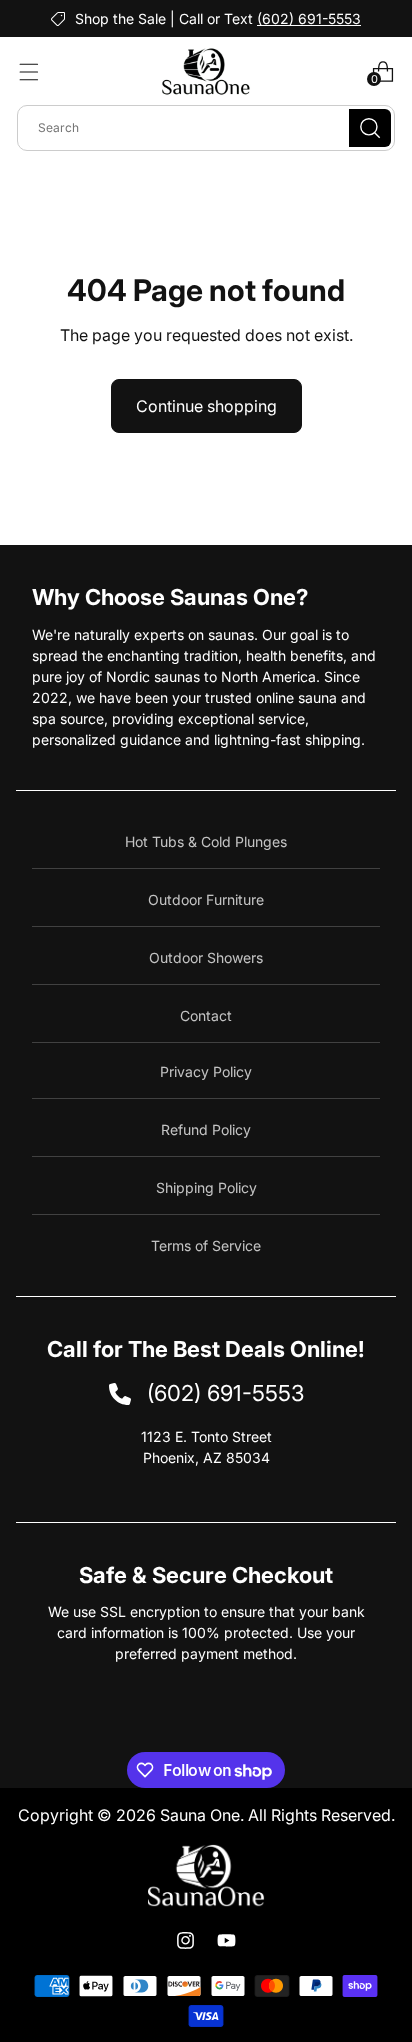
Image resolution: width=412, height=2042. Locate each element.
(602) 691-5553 (309, 18)
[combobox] (206, 128)
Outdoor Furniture (206, 899)
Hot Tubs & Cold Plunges (206, 841)
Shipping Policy (206, 1187)
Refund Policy (206, 1129)
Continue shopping (206, 406)
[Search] (370, 128)
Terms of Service (206, 1245)
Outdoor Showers (206, 957)
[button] (29, 72)
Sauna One (200, 1815)
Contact (206, 1015)
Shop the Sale (120, 18)
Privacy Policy (206, 1071)
